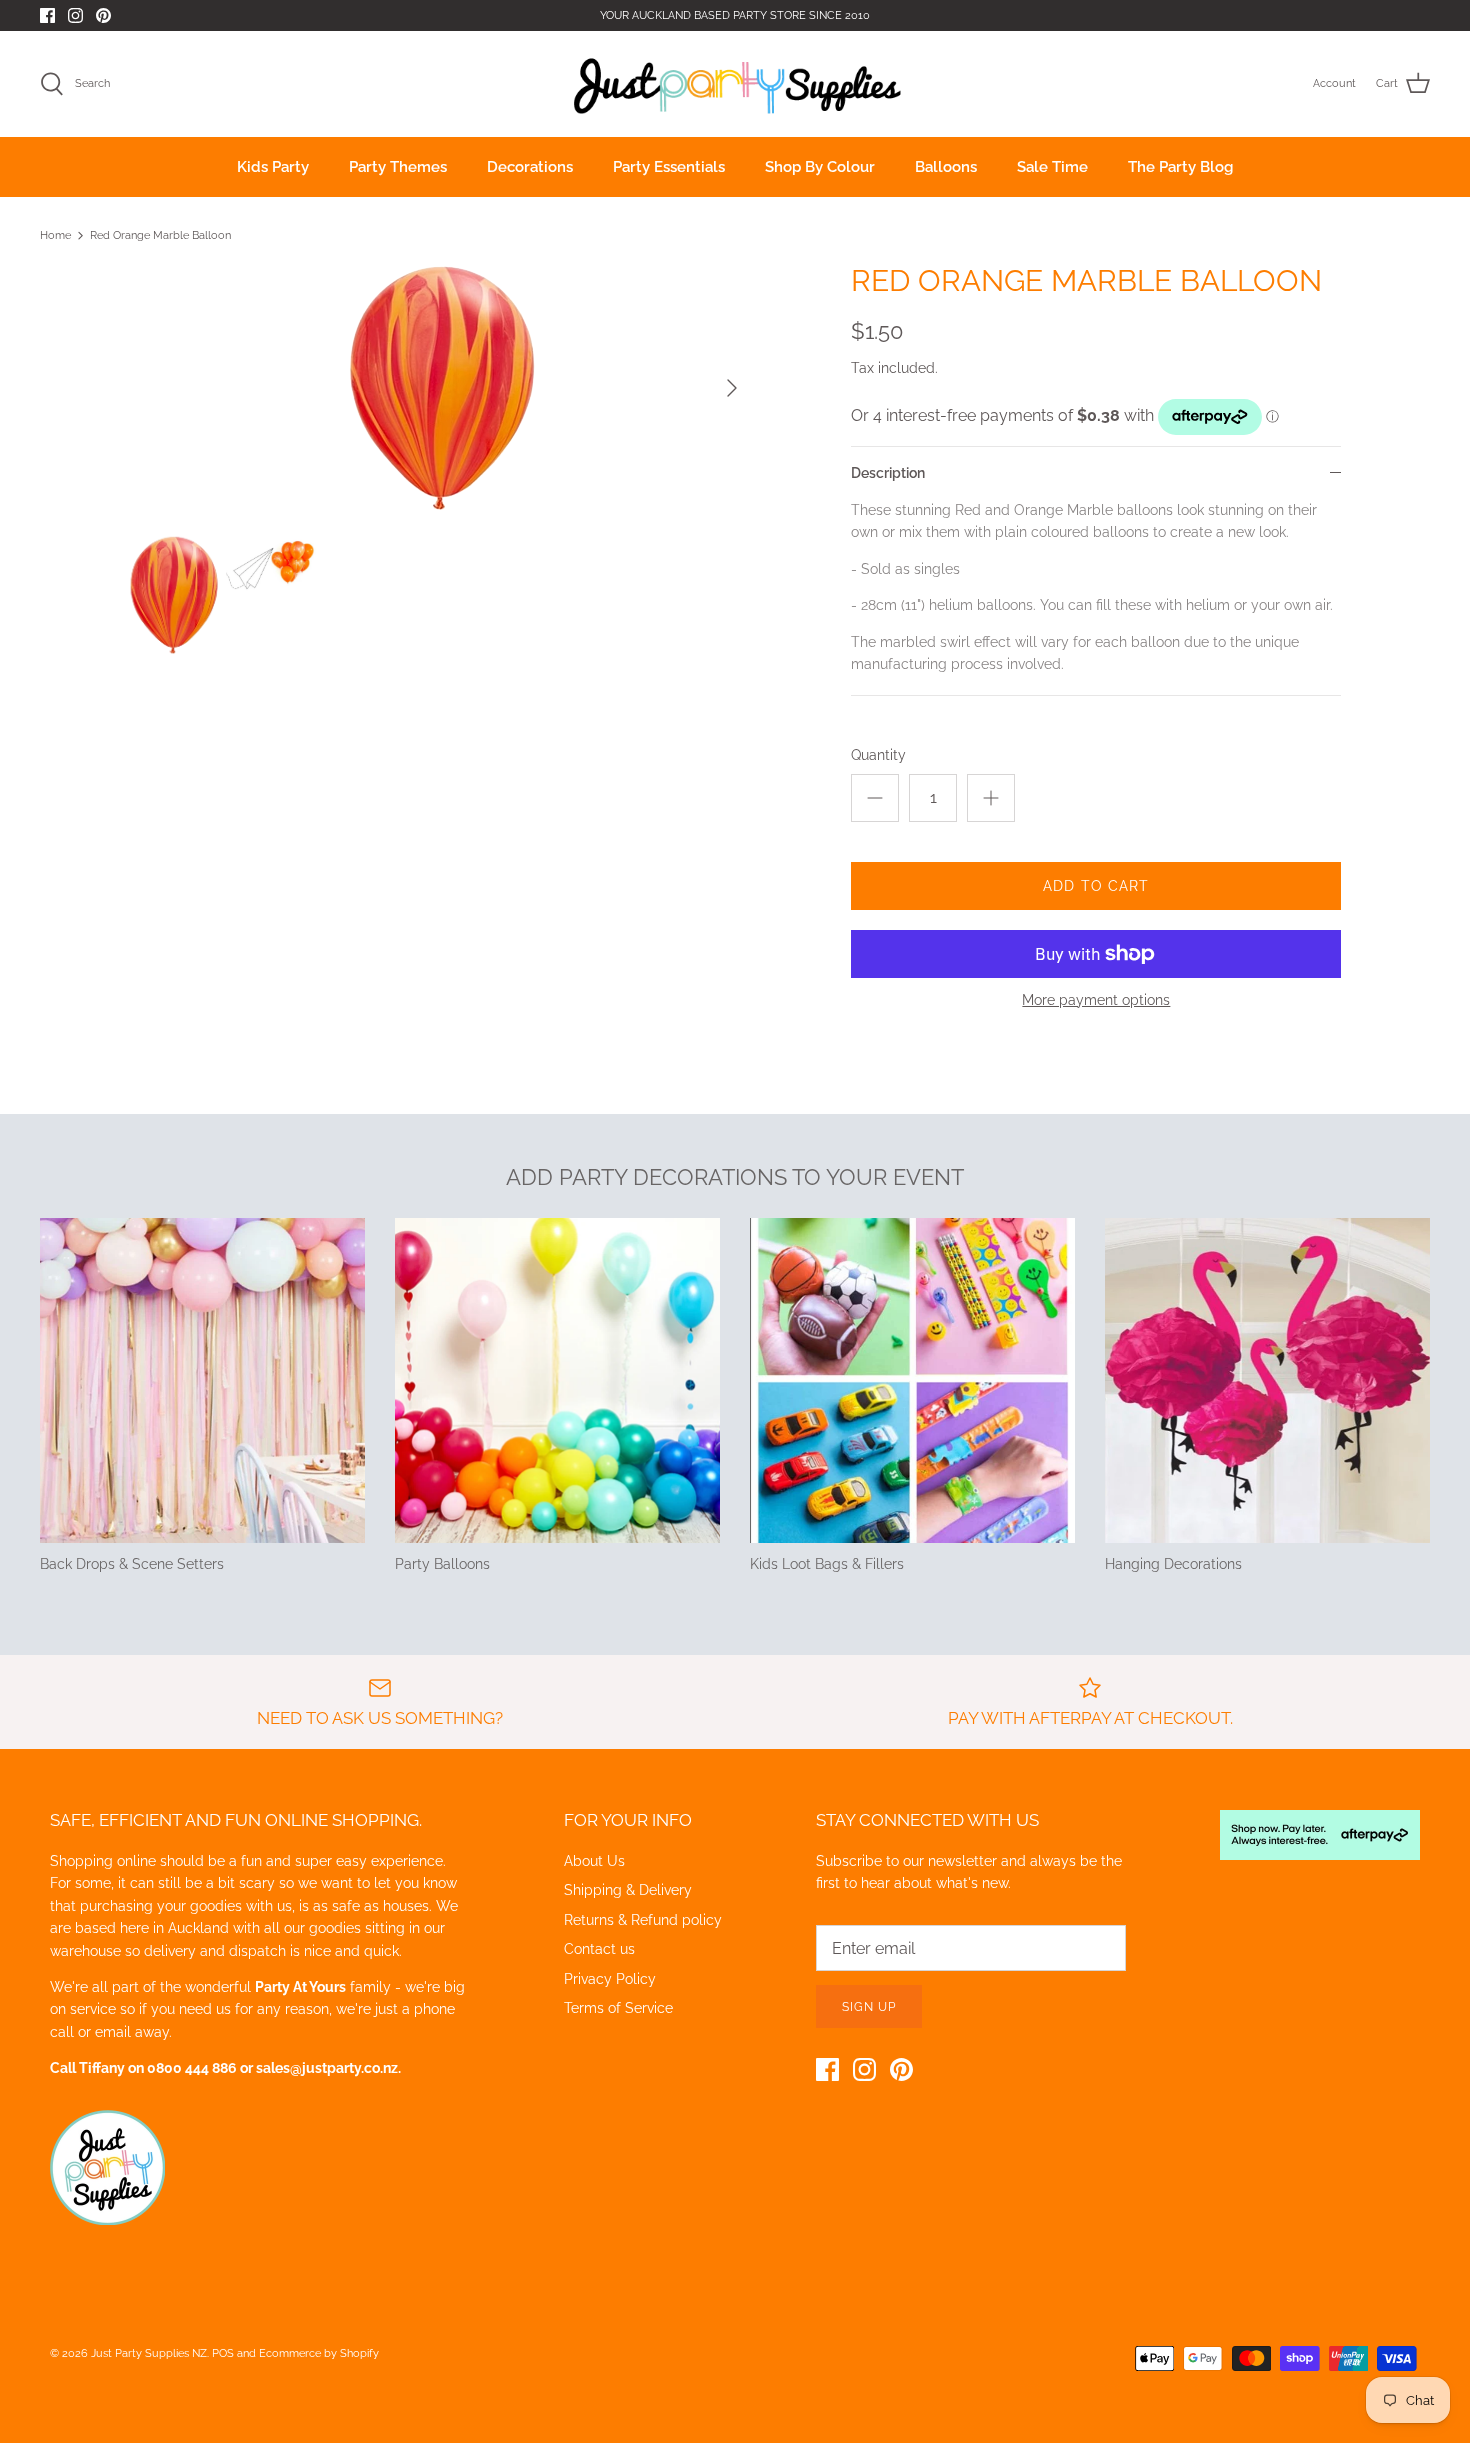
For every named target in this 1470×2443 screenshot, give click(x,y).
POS (223, 2353)
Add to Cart (1096, 886)
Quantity (878, 755)
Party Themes (398, 167)
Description (888, 473)
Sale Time (1052, 167)
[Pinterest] (103, 15)
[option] (442, 388)
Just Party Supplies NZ (149, 2353)
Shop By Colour (820, 167)
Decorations (530, 167)
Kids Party (273, 167)
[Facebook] (47, 15)
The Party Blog (1180, 167)
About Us (594, 1861)
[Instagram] (75, 15)
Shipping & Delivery (628, 1890)
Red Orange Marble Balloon (160, 235)
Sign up (869, 2007)
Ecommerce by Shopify (319, 2353)
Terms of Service (618, 2008)
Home (55, 235)
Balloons (946, 167)
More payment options (1096, 1000)
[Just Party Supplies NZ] (735, 84)
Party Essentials (669, 167)
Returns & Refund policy (643, 1920)
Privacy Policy (610, 1979)
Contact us (599, 1949)
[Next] (732, 388)
